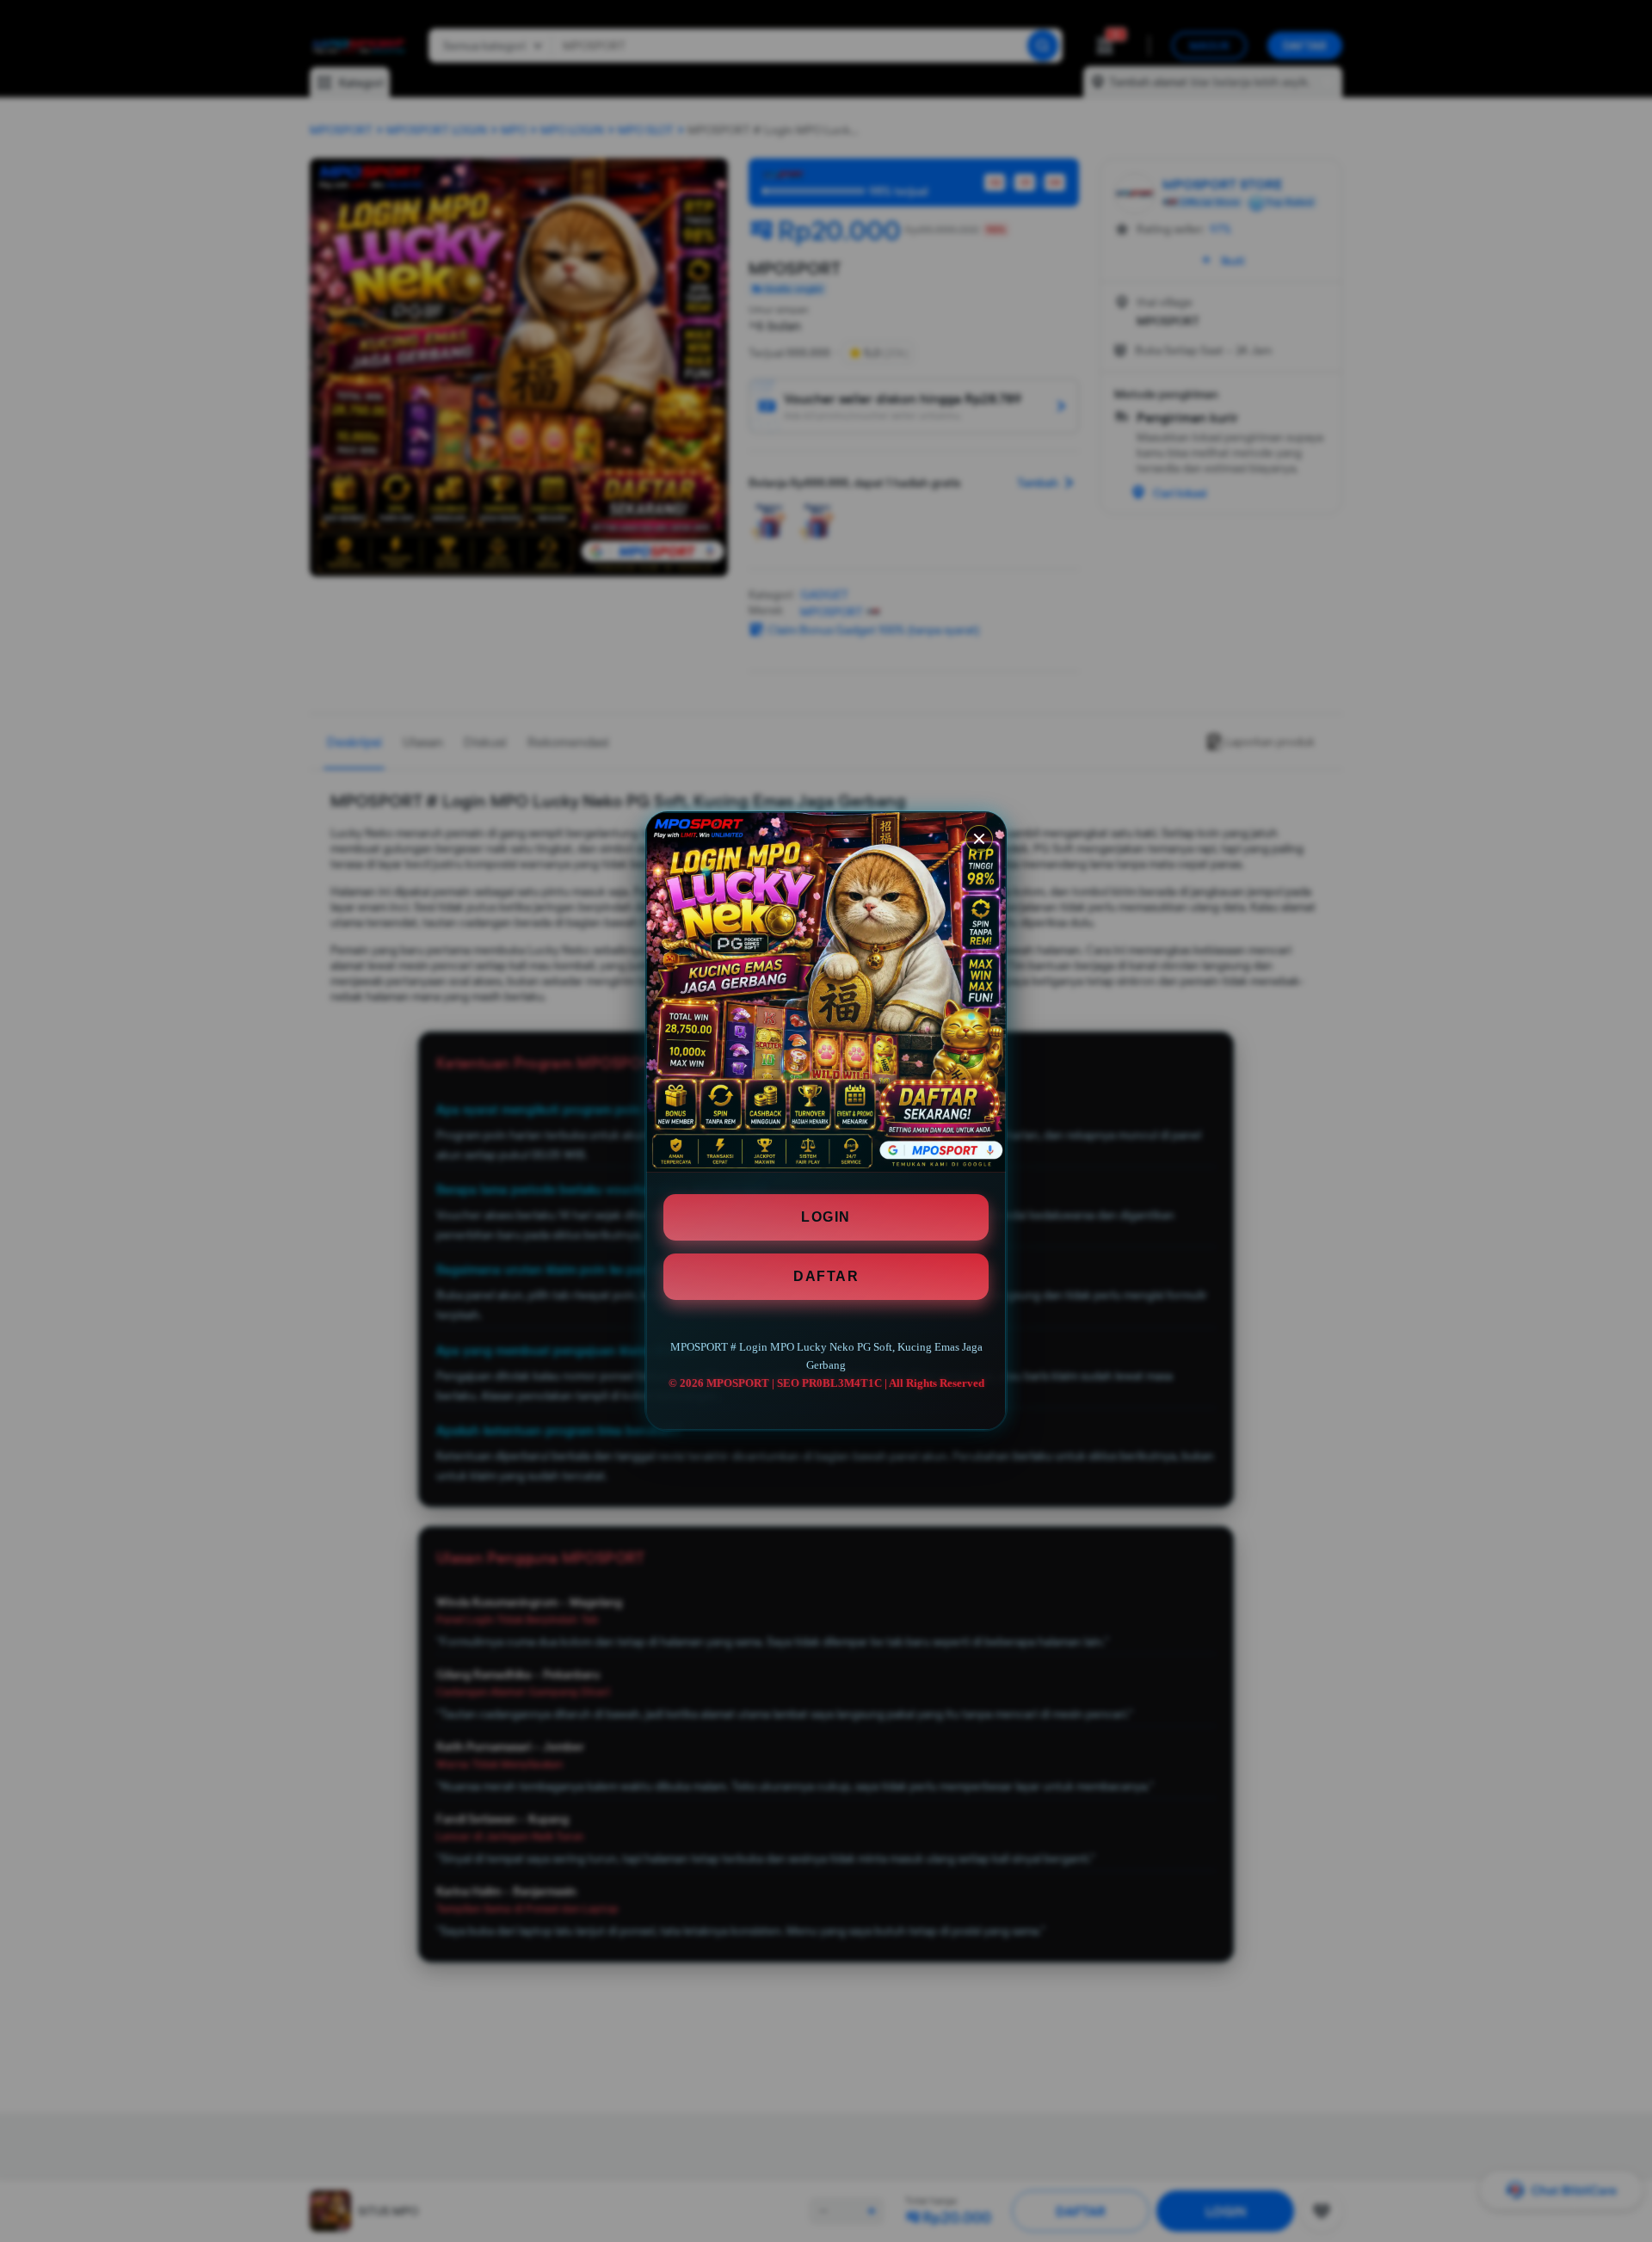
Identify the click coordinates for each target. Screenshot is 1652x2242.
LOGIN (826, 1217)
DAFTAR (826, 1276)
